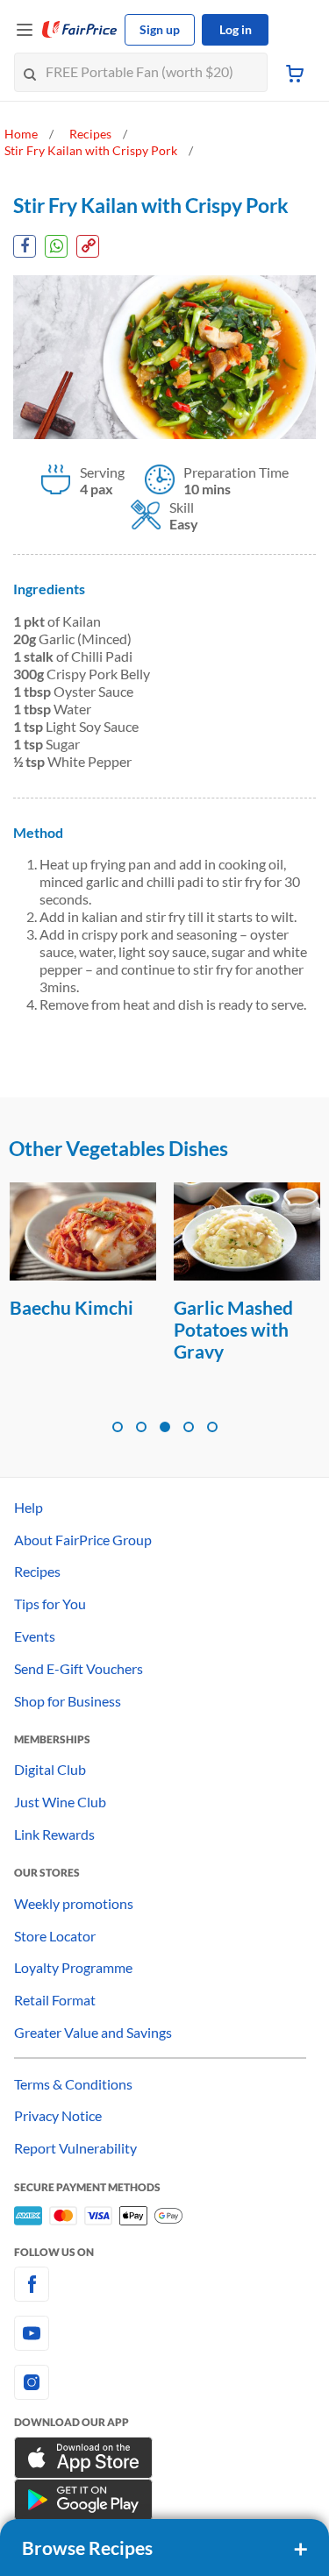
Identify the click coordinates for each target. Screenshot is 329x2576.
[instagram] (164, 2382)
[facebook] (164, 2284)
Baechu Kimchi (72, 1307)
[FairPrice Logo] (80, 30)
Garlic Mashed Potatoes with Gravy (233, 1329)
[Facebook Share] (25, 246)
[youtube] (164, 2333)
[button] (118, 1427)
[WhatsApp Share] (56, 246)
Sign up (160, 29)
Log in (236, 29)
